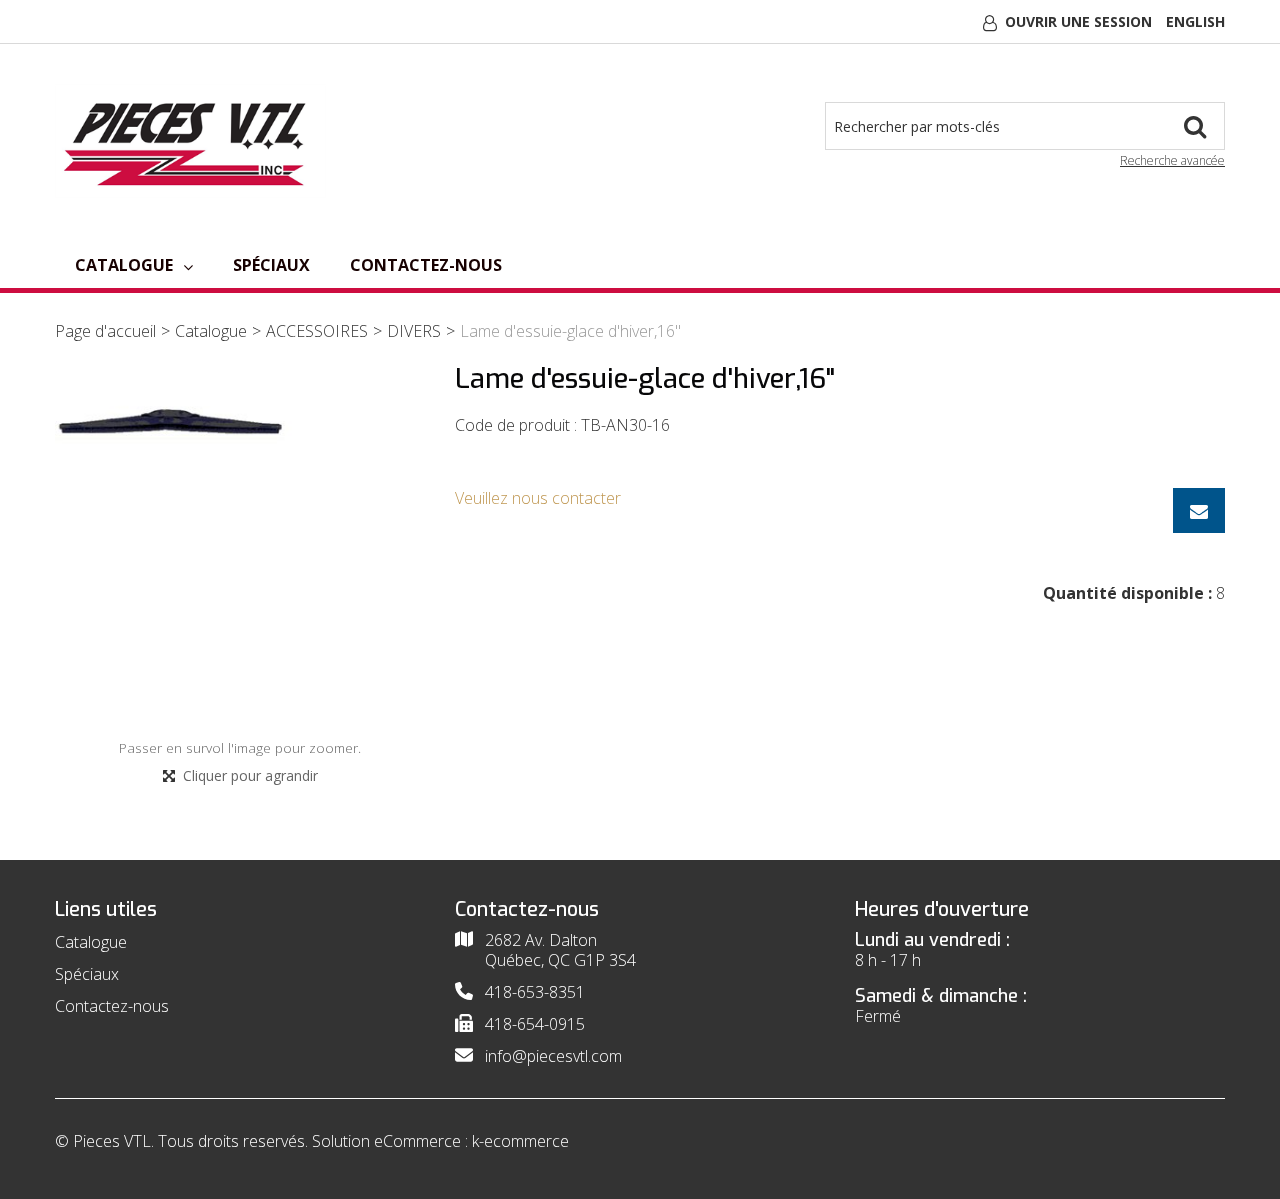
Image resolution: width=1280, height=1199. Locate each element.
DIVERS (414, 331)
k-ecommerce (520, 1141)
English (1195, 21)
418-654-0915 (535, 1024)
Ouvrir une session (1078, 21)
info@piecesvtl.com (553, 1056)
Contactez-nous (426, 265)
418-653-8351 (535, 992)
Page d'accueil (105, 331)
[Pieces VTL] (190, 141)
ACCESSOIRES (317, 331)
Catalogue (124, 265)
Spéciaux (271, 265)
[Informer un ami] (1199, 510)
